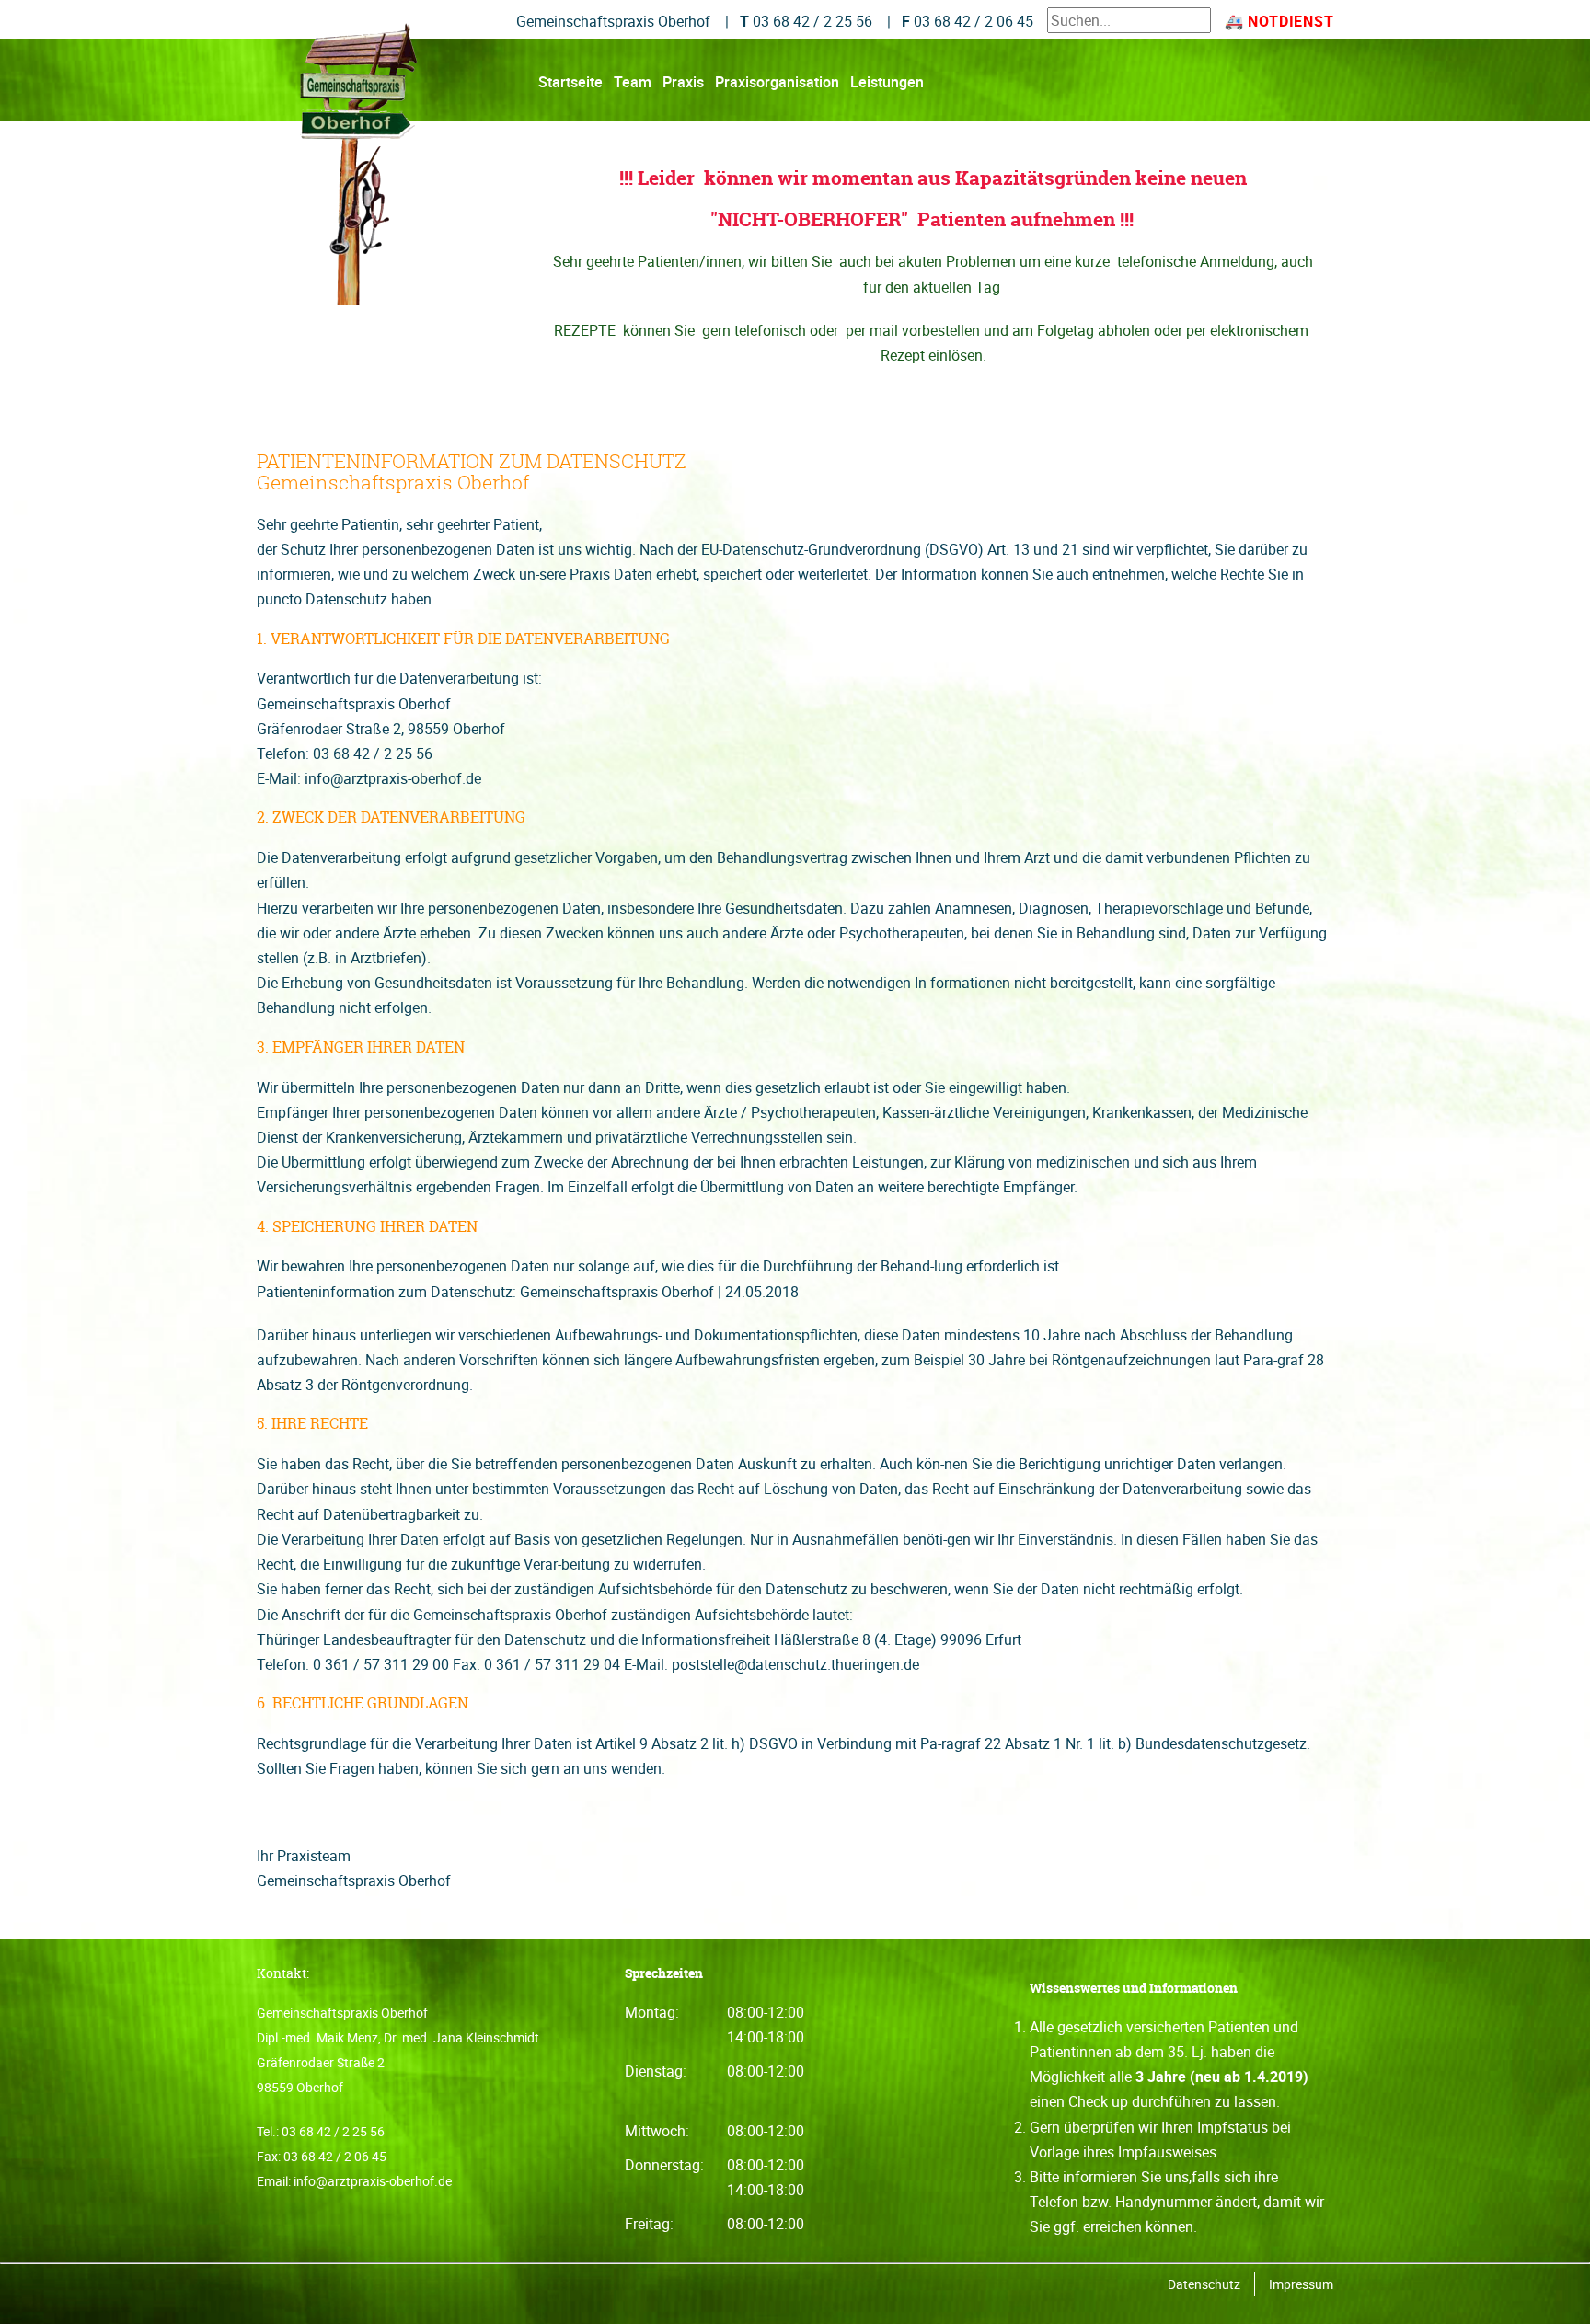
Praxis (683, 82)
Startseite (570, 82)
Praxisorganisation (777, 82)
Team (633, 82)
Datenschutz (1204, 2284)
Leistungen (887, 82)
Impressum (1301, 2284)
